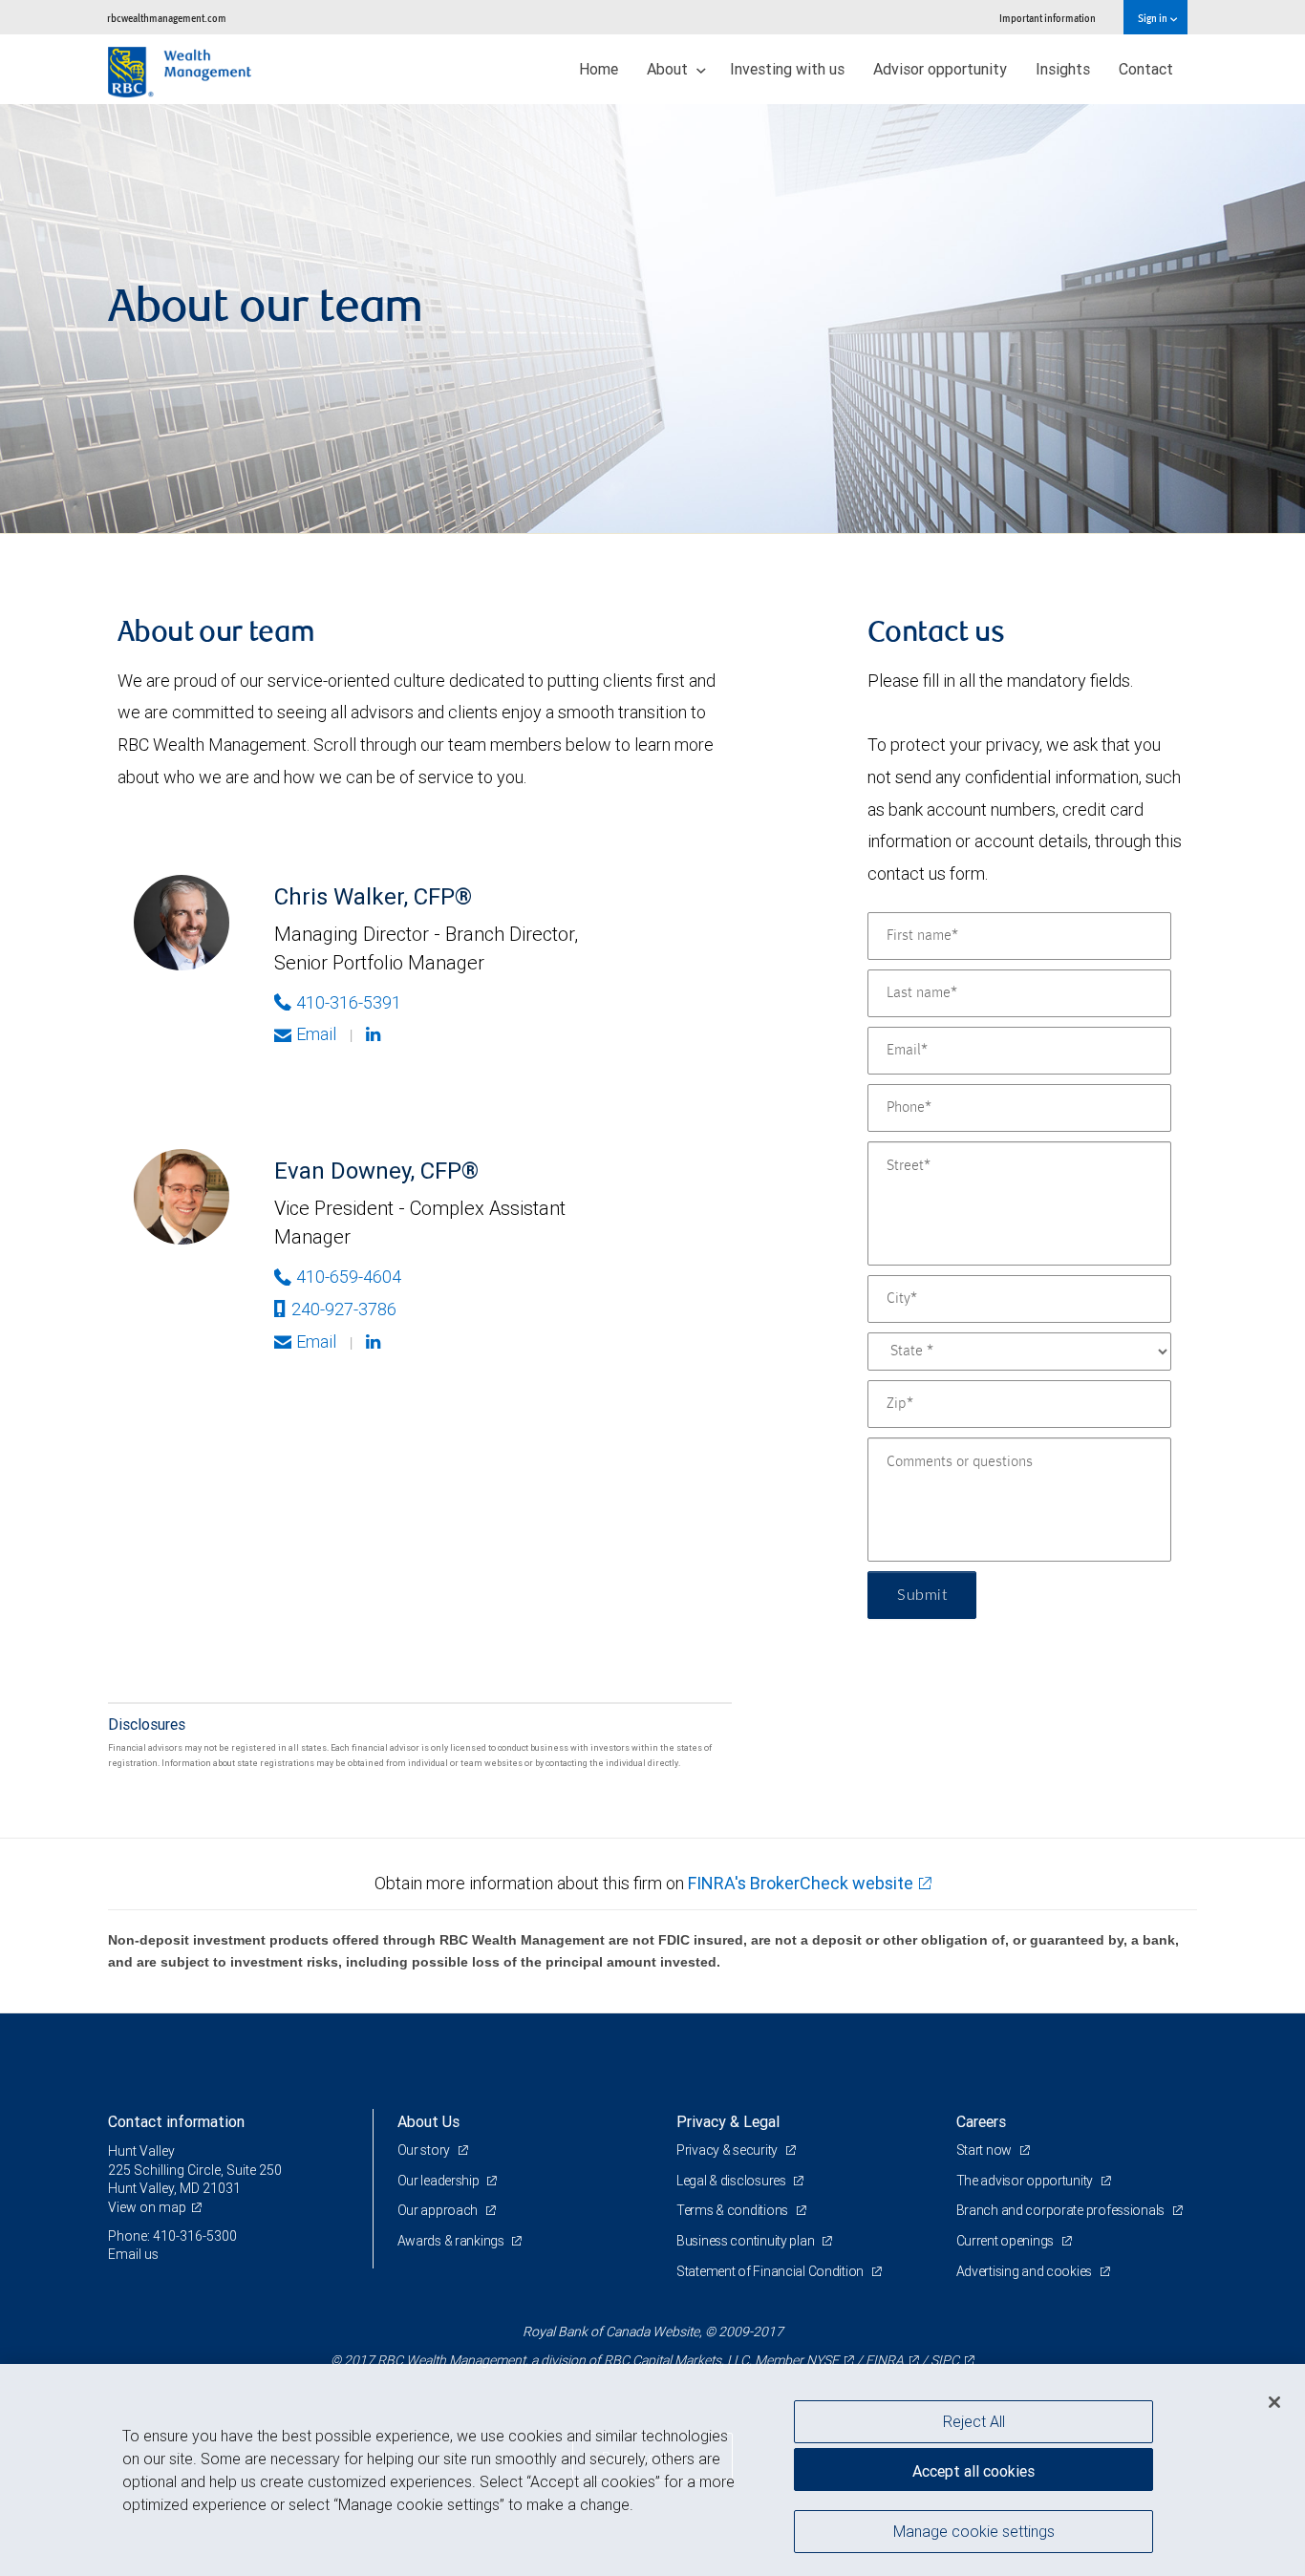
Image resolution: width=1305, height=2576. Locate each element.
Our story (425, 2150)
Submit (922, 1595)
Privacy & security (728, 2150)
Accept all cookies (973, 2471)
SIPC (945, 2360)
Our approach (439, 2210)
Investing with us (787, 69)
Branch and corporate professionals (1062, 2210)
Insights (1063, 69)
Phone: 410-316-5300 (172, 2236)
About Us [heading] (428, 2121)
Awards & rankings (452, 2241)
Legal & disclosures (732, 2181)
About (669, 69)
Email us (133, 2254)
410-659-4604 (349, 1277)
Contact (1146, 69)
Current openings (1006, 2241)
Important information (1048, 18)
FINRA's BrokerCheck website (801, 1883)
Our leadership (440, 2181)
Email (316, 1034)
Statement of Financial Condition (771, 2271)
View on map (147, 2207)
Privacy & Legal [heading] (728, 2121)
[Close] (1274, 2402)
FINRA (885, 2360)
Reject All (974, 2421)
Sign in (1154, 18)
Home (599, 69)
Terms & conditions (734, 2210)
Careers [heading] (981, 2121)
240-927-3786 (344, 1309)
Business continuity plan (747, 2241)
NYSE (823, 2360)
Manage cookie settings (974, 2531)
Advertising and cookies (1026, 2271)
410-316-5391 (349, 1002)
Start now (985, 2150)
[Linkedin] (375, 1034)
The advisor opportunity (1026, 2181)
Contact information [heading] (176, 2121)
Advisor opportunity (940, 69)
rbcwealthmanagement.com (167, 18)
